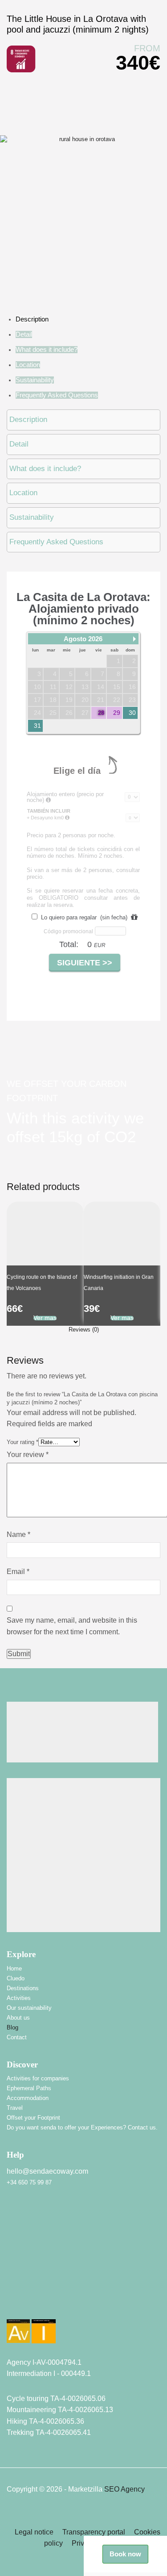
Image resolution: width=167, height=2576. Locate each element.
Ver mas (45, 1318)
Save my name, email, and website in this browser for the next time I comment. (72, 1626)
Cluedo (16, 1978)
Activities (19, 1998)
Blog (12, 2027)
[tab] (83, 1330)
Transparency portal (94, 2532)
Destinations (23, 1988)
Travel (15, 2108)
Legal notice (34, 2532)
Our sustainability (29, 2008)
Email (18, 1572)
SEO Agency (124, 2489)
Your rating (22, 1442)
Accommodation (28, 2098)
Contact (17, 2037)
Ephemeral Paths (29, 2088)
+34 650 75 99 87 (29, 2182)
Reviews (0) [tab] (84, 1330)
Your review (28, 1455)
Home (14, 1969)
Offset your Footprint (33, 2118)
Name (18, 1534)
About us (18, 2018)
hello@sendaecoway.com (47, 2171)
